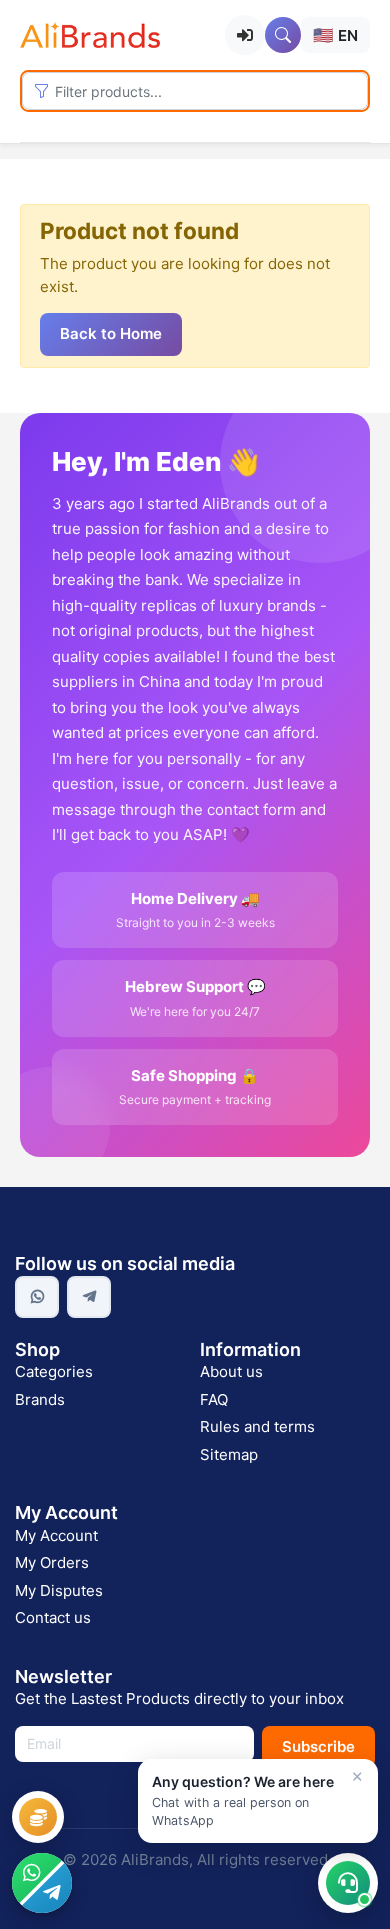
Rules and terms (257, 1426)
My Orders (52, 1562)
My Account (56, 1535)
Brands (40, 1399)
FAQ (214, 1399)
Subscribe (318, 1746)
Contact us (53, 1617)
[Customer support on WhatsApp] (348, 1883)
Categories (54, 1371)
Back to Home (111, 333)
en (335, 35)
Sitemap (229, 1454)
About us (231, 1371)
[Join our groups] (42, 1883)
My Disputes (59, 1590)
